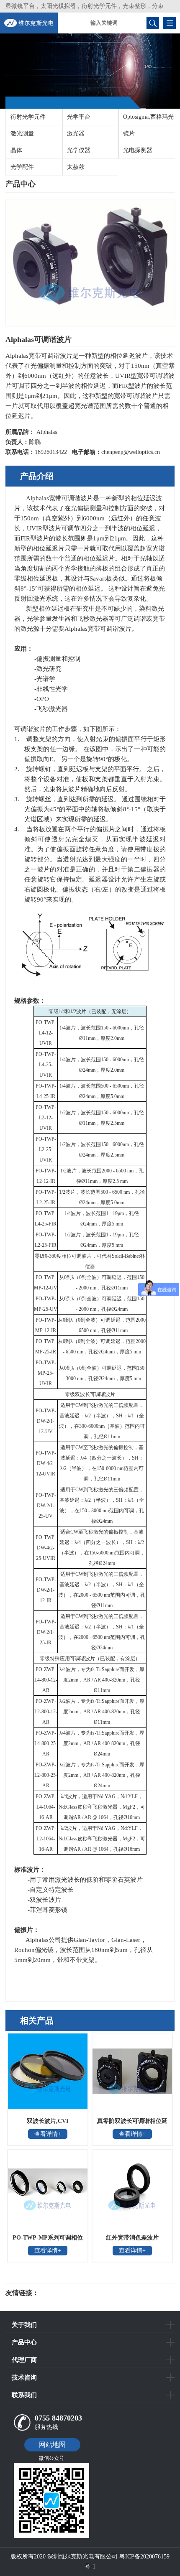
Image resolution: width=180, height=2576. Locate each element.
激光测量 (22, 134)
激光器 (76, 134)
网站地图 (52, 2445)
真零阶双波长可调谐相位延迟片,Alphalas (132, 2124)
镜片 (129, 134)
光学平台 (79, 117)
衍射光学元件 (28, 117)
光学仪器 (79, 150)
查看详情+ (48, 2134)
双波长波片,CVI (48, 2121)
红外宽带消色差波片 (132, 2238)
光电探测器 (138, 150)
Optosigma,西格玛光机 (146, 120)
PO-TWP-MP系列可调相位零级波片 (48, 2240)
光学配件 (22, 167)
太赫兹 (76, 167)
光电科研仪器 (64, 2293)
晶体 (16, 150)
